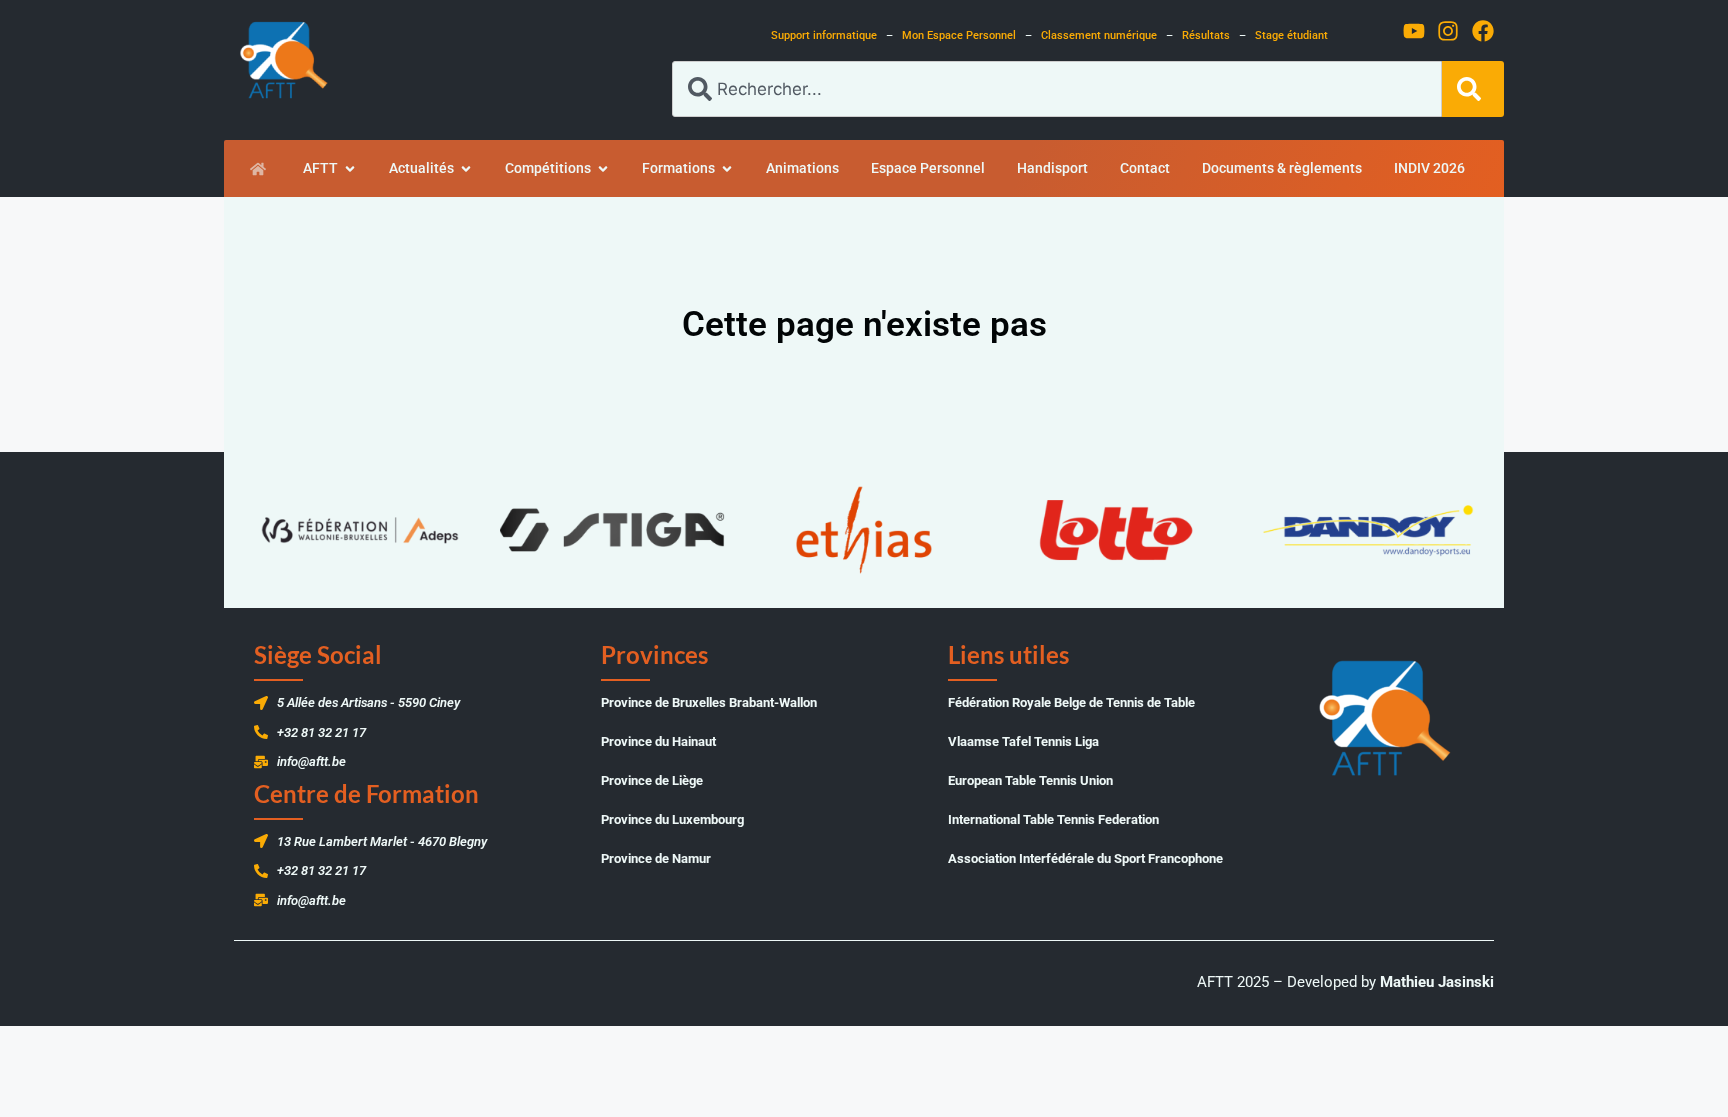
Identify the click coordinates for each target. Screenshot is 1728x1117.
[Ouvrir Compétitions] (603, 168)
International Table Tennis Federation (1053, 819)
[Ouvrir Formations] (727, 168)
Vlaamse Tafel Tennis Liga (1023, 741)
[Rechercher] (1473, 89)
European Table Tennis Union (1030, 780)
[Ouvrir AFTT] (350, 168)
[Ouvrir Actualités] (466, 168)
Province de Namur (656, 858)
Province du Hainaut (658, 741)
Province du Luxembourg (672, 819)
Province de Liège (652, 780)
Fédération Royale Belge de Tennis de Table (1071, 702)
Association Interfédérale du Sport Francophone (1085, 858)
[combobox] (1057, 89)
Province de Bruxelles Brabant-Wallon (709, 702)
